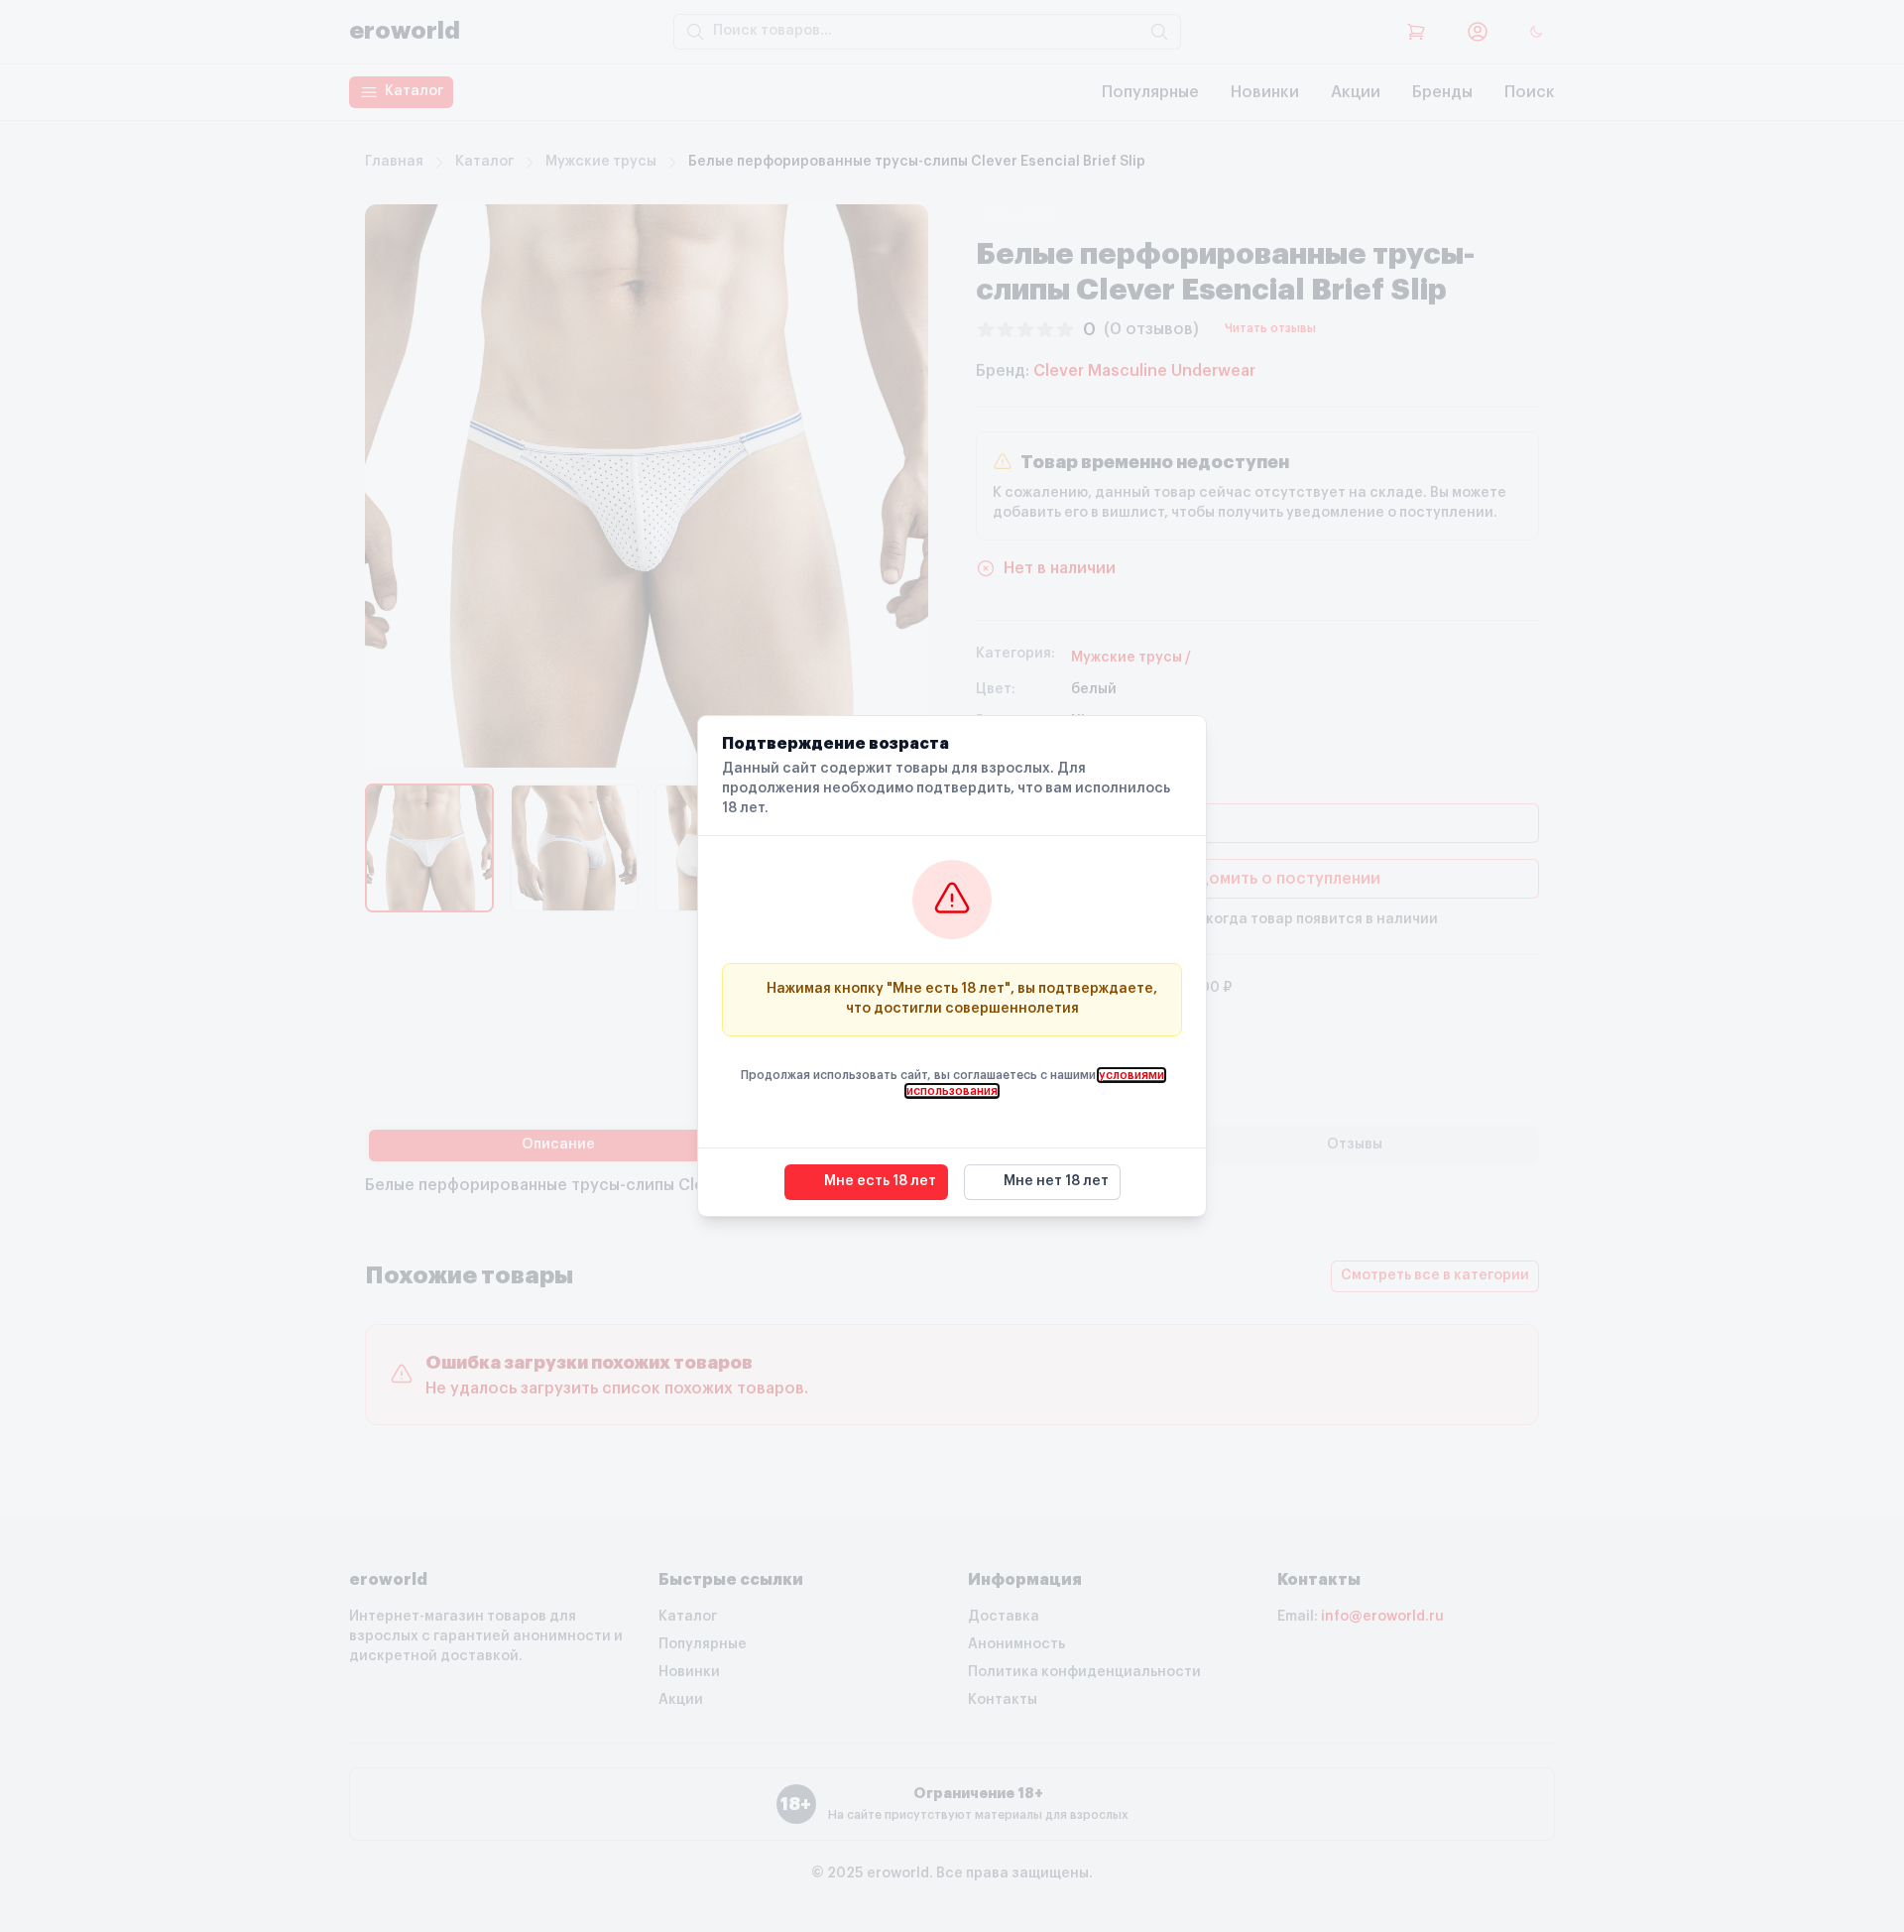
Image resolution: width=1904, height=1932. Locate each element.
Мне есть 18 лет (880, 1181)
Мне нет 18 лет (1056, 1181)
